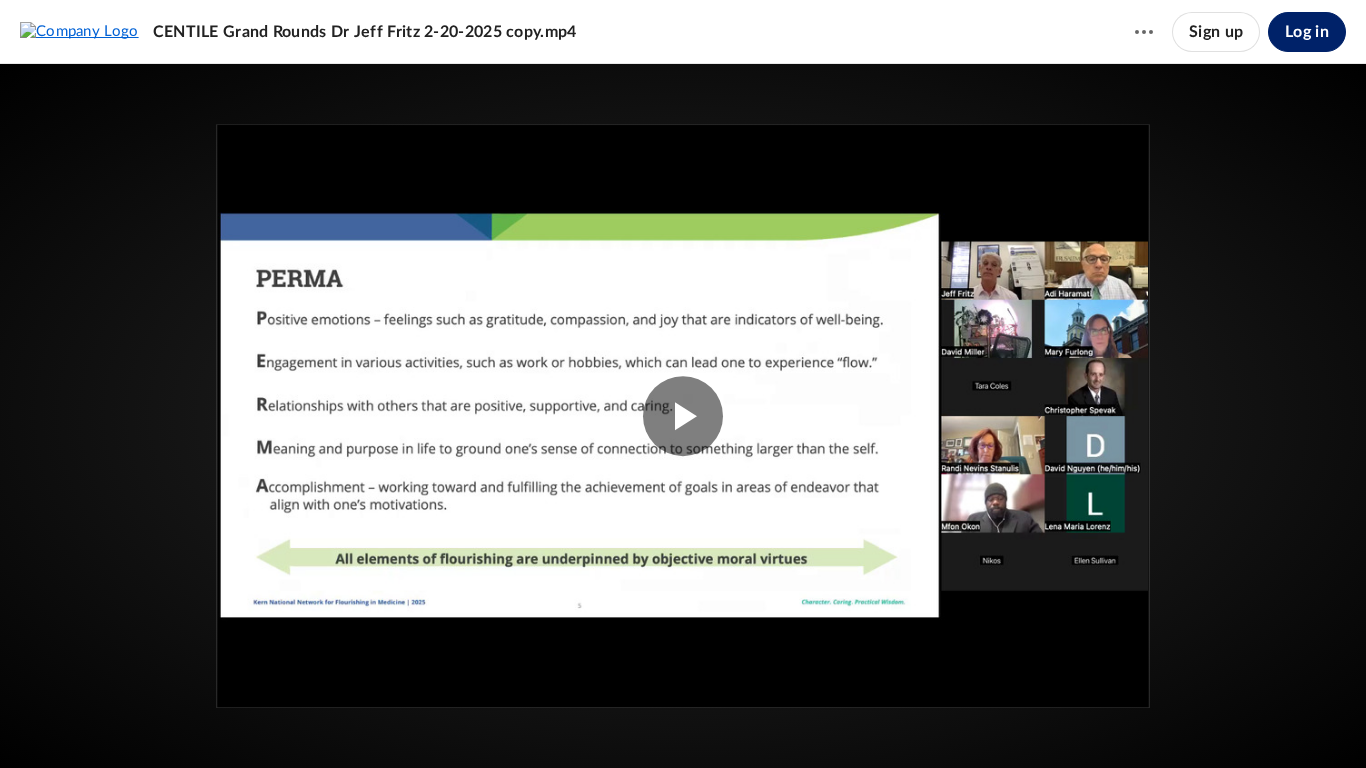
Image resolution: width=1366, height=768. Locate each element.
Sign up (1216, 32)
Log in (1307, 32)
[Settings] (1290, 723)
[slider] (683, 683)
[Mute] (1252, 723)
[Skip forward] (167, 723)
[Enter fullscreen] (1102, 173)
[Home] (79, 31)
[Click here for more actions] (1144, 32)
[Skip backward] (131, 723)
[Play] (74, 723)
